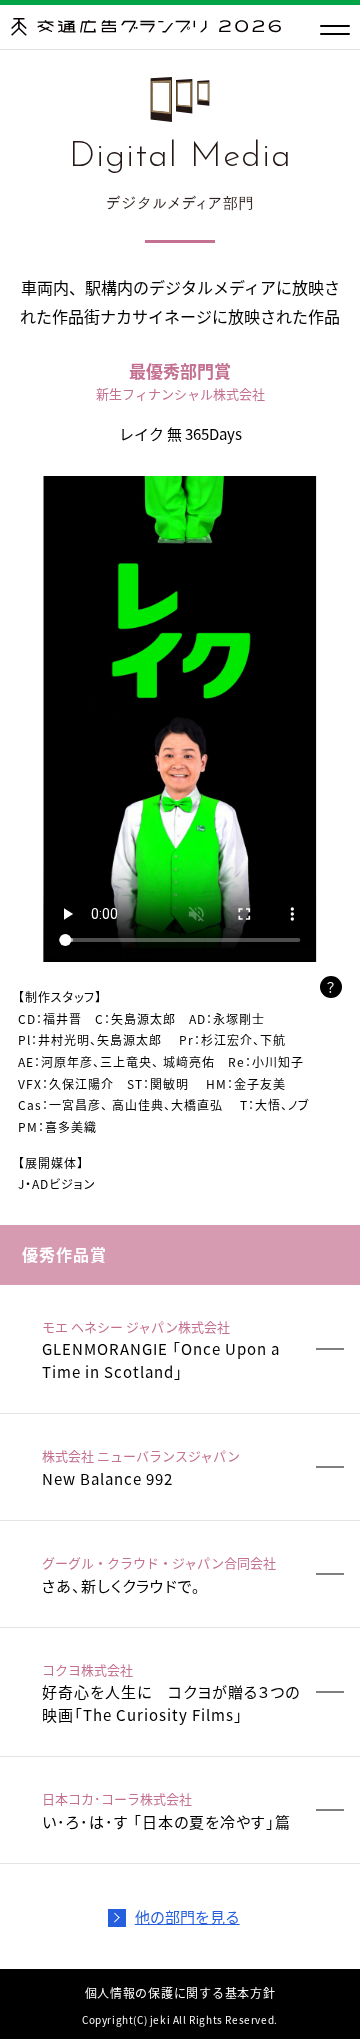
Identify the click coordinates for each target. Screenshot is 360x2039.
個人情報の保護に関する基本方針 (180, 1992)
